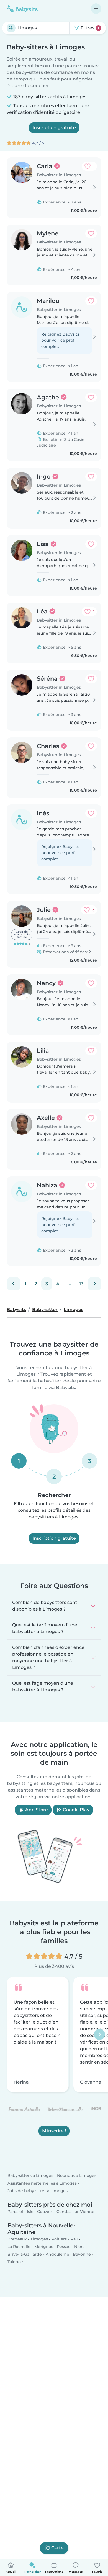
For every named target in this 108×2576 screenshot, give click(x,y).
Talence (15, 2262)
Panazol (15, 2212)
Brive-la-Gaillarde (25, 2254)
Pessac (64, 2247)
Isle (30, 2212)
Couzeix (45, 2212)
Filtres (89, 28)
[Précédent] (14, 1284)
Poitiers (59, 2239)
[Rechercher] (11, 28)
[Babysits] (22, 9)
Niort (79, 2247)
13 (81, 1284)
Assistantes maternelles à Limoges (42, 2183)
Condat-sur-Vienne (75, 2212)
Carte (57, 2548)
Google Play (76, 1810)
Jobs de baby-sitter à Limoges (38, 2191)
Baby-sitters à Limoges (30, 2176)
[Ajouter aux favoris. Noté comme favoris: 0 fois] (91, 233)
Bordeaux (17, 2239)
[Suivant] (94, 1284)
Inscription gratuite (54, 128)
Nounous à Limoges (77, 2176)
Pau (74, 2239)
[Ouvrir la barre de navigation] (96, 9)
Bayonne (82, 2254)
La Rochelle (19, 2247)
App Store (36, 1810)
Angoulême (57, 2254)
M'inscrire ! (54, 2131)
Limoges (39, 2239)
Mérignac (44, 2247)
